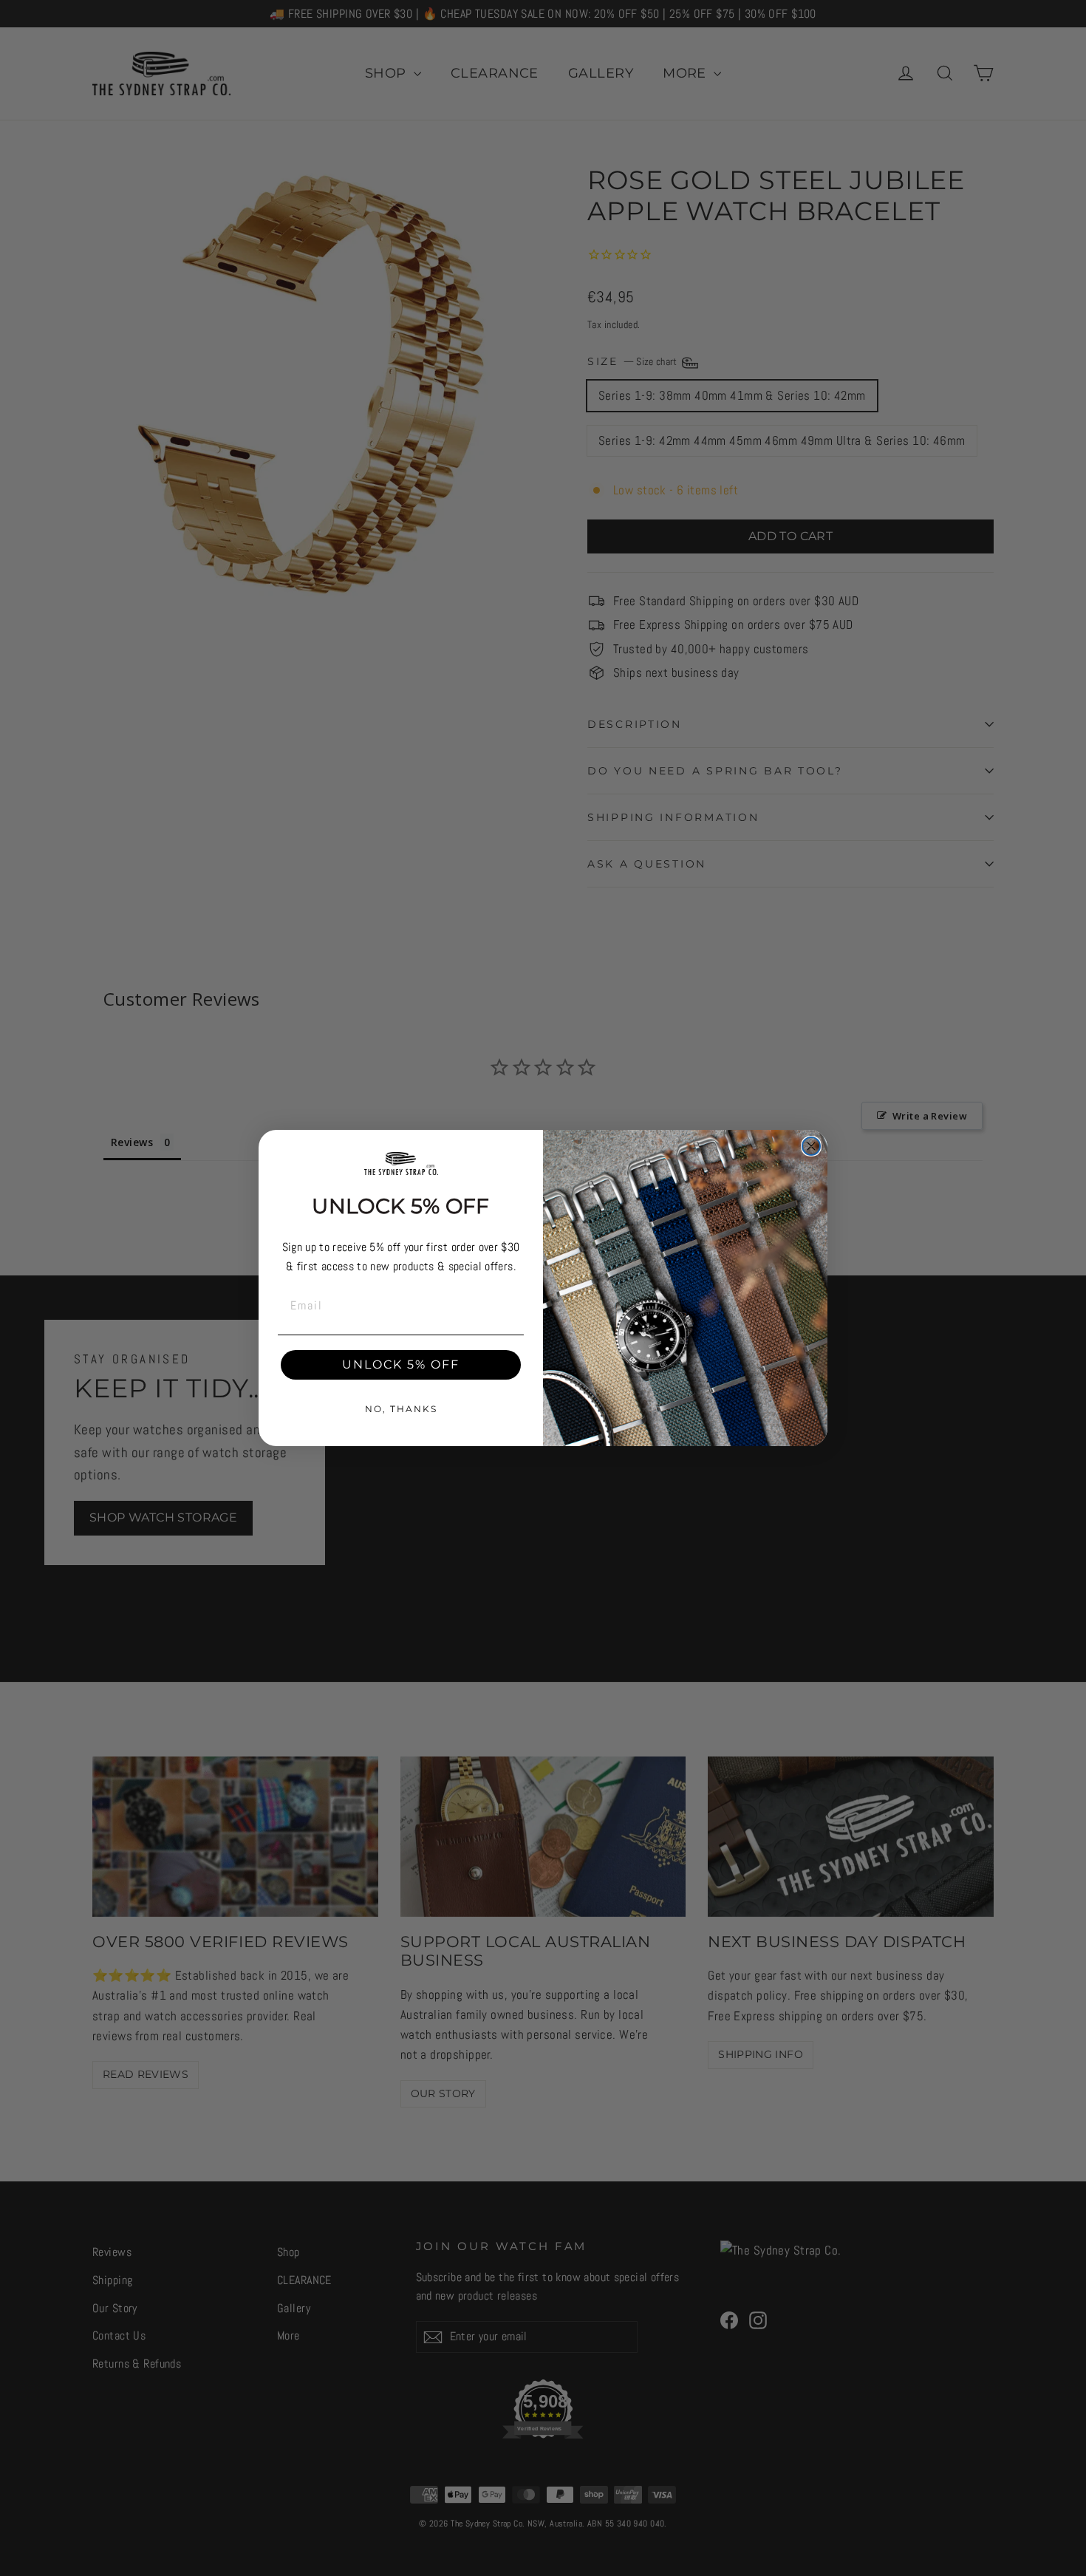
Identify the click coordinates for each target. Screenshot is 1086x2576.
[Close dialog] (811, 1146)
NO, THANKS (401, 1409)
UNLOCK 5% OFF (401, 1364)
